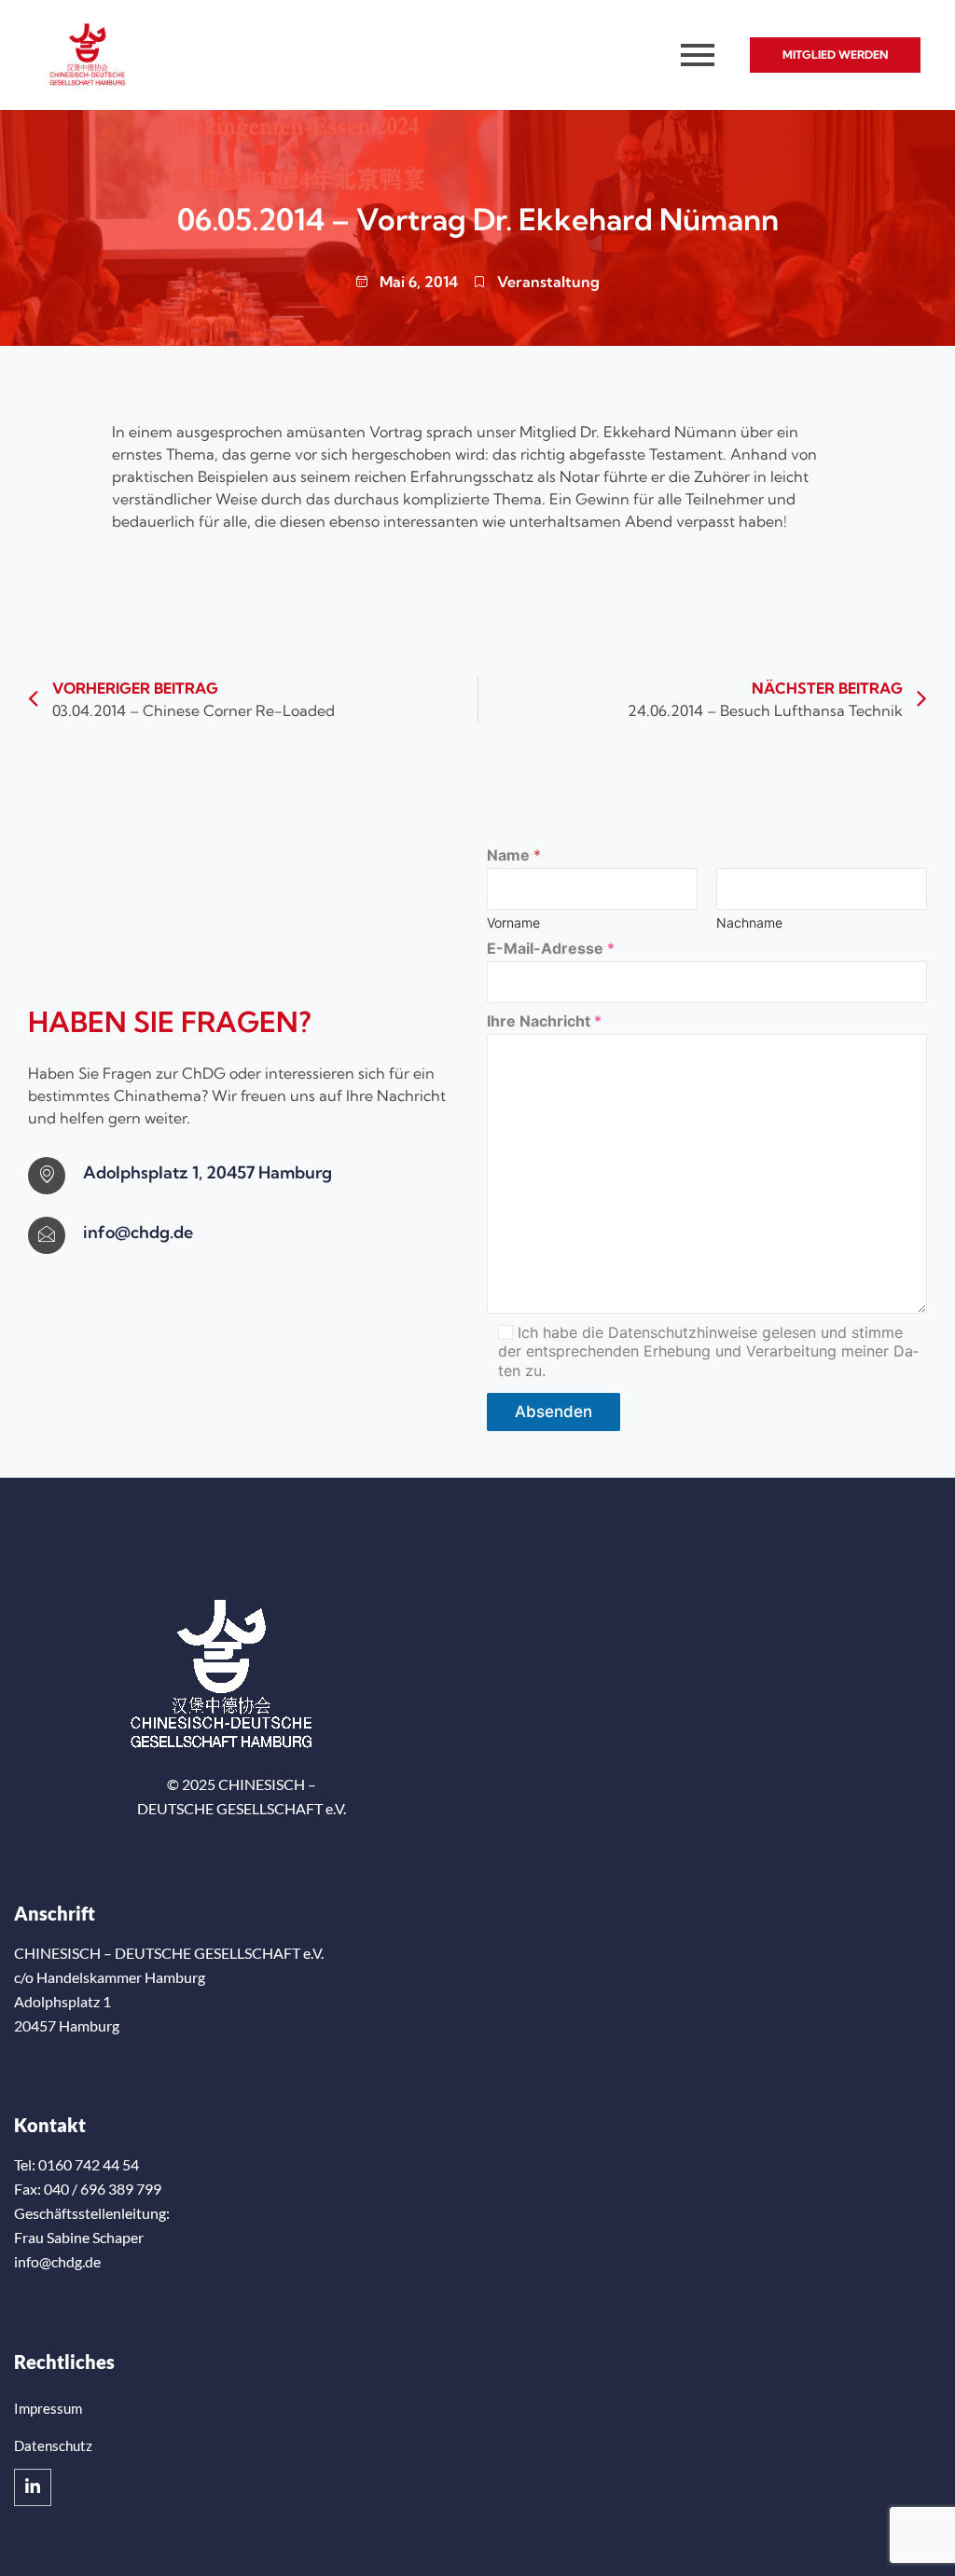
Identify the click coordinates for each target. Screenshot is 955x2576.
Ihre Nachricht (544, 1021)
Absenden (554, 1412)
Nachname (749, 923)
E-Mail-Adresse (551, 949)
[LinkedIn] (33, 2487)
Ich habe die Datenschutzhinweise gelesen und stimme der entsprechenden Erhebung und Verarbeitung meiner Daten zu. (708, 1352)
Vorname (513, 923)
